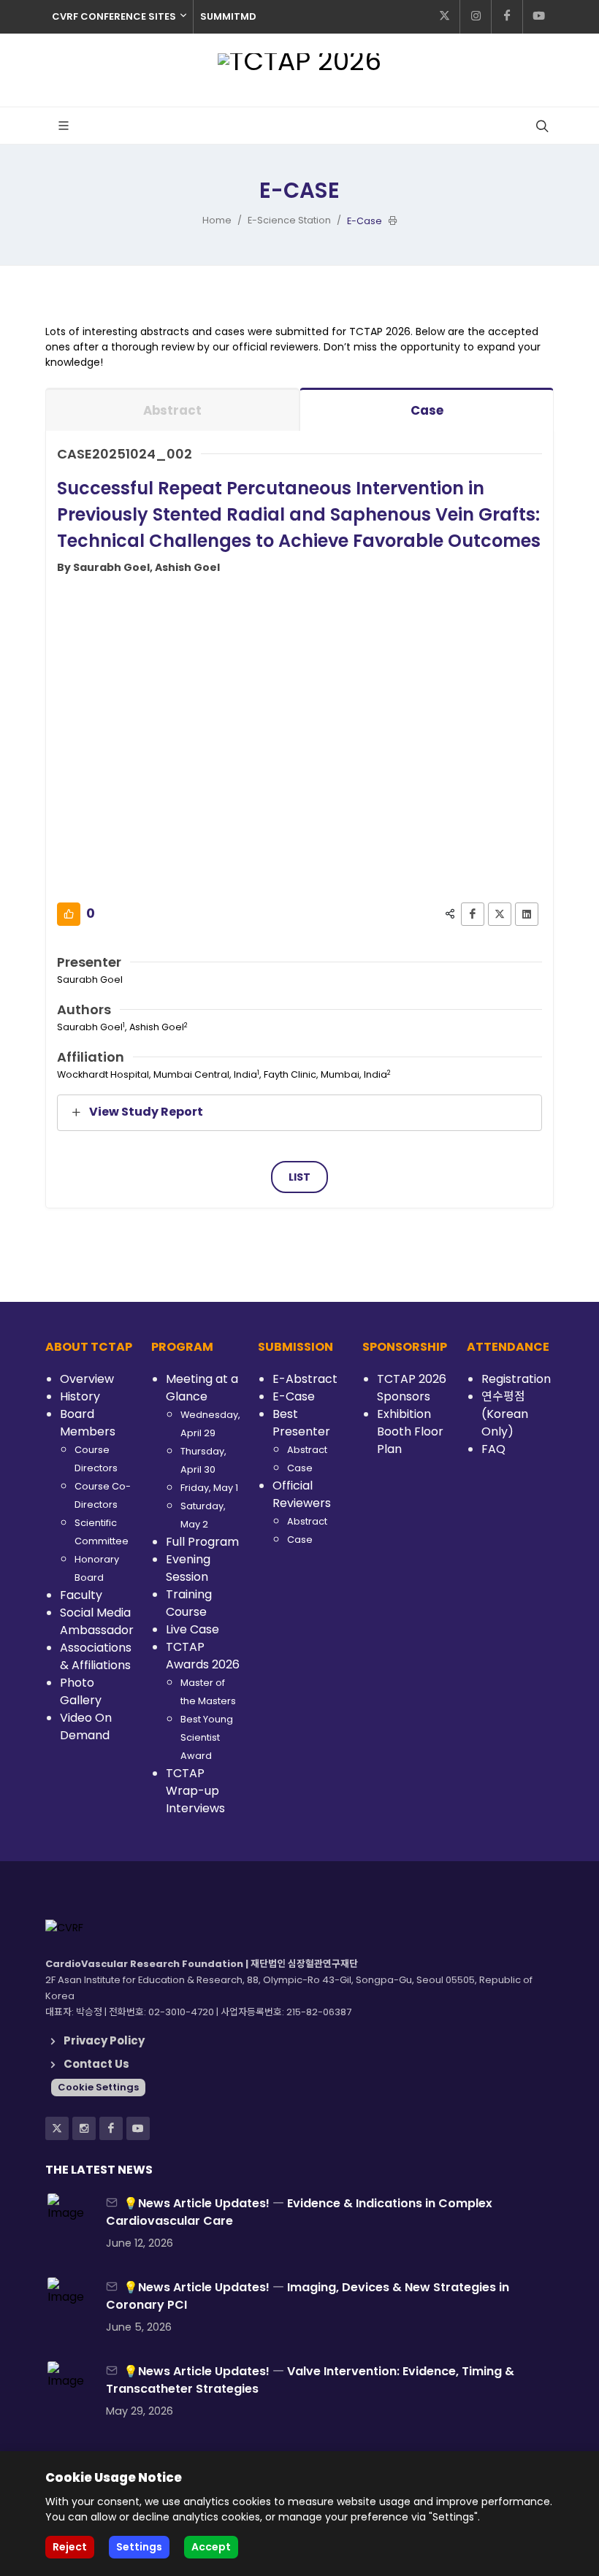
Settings (139, 2547)
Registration (516, 1379)
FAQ (493, 1449)
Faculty (81, 1595)
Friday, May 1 (209, 1488)
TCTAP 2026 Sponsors (412, 1388)
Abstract (172, 410)
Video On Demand (86, 1726)
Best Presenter (301, 1423)
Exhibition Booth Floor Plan (410, 1431)
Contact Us (96, 2064)
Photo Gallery (81, 1691)
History (80, 1396)
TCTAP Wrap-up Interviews (195, 1791)
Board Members (88, 1423)
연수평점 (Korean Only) (505, 1414)
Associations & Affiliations (96, 1656)
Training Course (189, 1603)
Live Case (192, 1629)
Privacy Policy (104, 2040)
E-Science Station (289, 220)
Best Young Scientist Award (207, 1737)
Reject (70, 2547)
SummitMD (228, 16)
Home (217, 220)
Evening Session (188, 1568)
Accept (211, 2547)
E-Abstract (305, 1379)
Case (427, 410)
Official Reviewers (302, 1494)
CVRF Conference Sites (114, 16)
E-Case (294, 1396)
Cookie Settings (98, 2087)
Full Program (202, 1542)
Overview (87, 1379)
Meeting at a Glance (202, 1388)
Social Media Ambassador (97, 1621)
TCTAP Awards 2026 (203, 1656)
